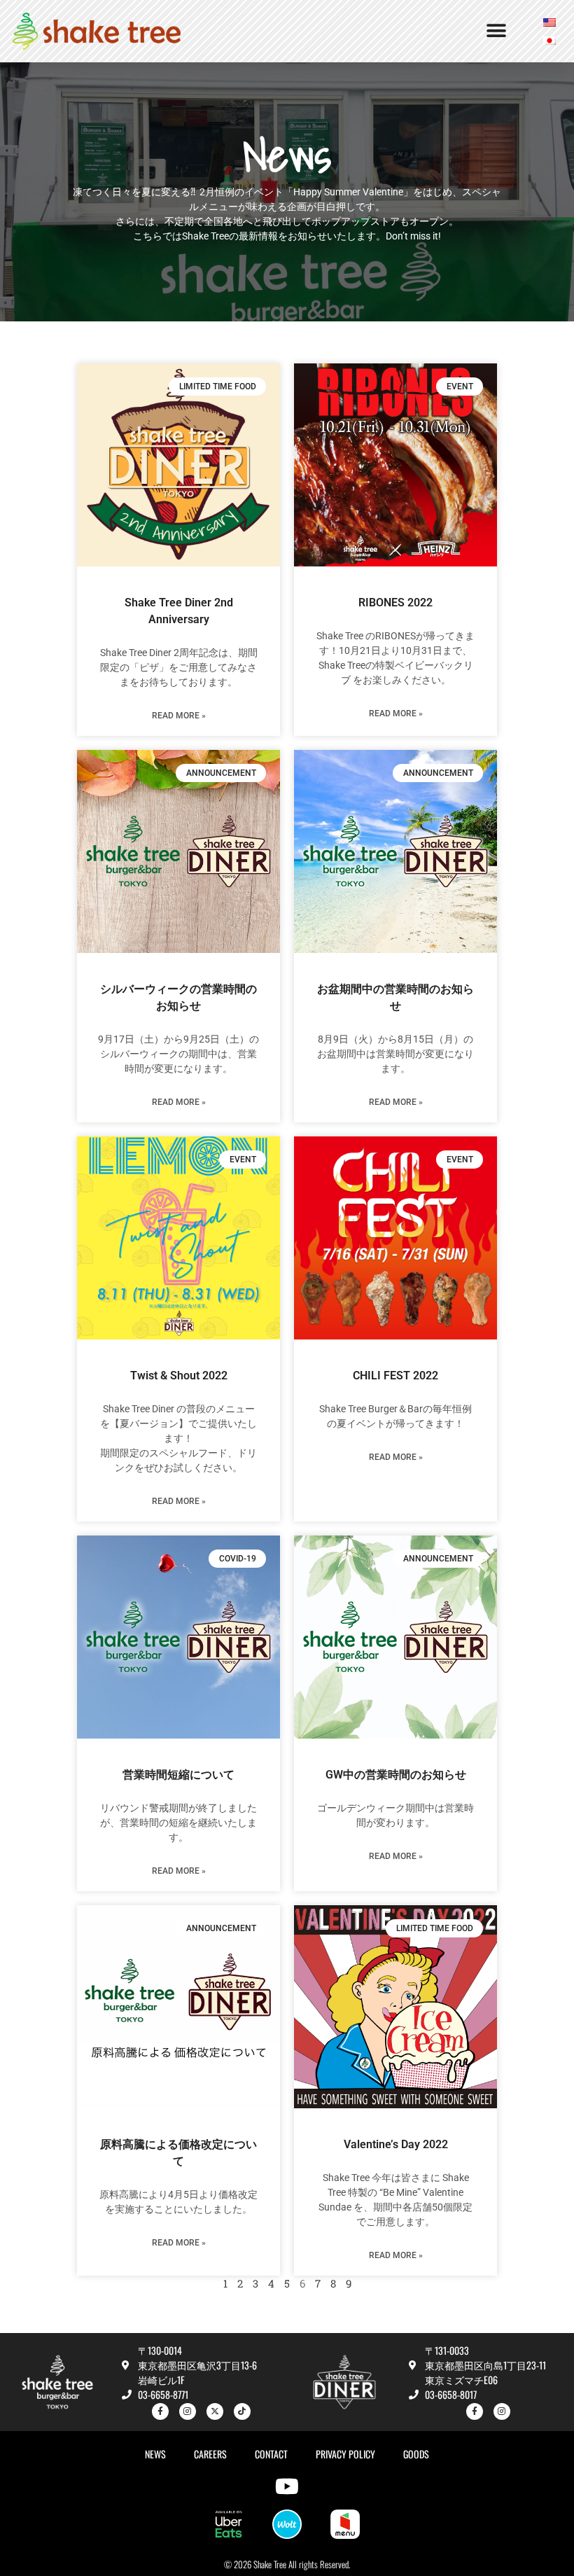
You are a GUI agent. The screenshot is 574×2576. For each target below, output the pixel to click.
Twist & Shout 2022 (179, 1376)
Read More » (179, 716)
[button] (496, 31)
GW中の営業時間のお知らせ (396, 1775)
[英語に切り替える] (549, 22)
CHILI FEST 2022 (395, 1376)
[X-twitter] (215, 2411)
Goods (416, 2454)
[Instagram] (188, 2411)
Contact (271, 2454)
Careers (210, 2454)
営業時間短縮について (178, 1775)
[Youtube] (287, 2486)
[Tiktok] (242, 2411)
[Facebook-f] (160, 2411)
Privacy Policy (345, 2454)
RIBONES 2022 (395, 603)
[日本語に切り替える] (549, 40)
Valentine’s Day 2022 (396, 2144)
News (155, 2454)
